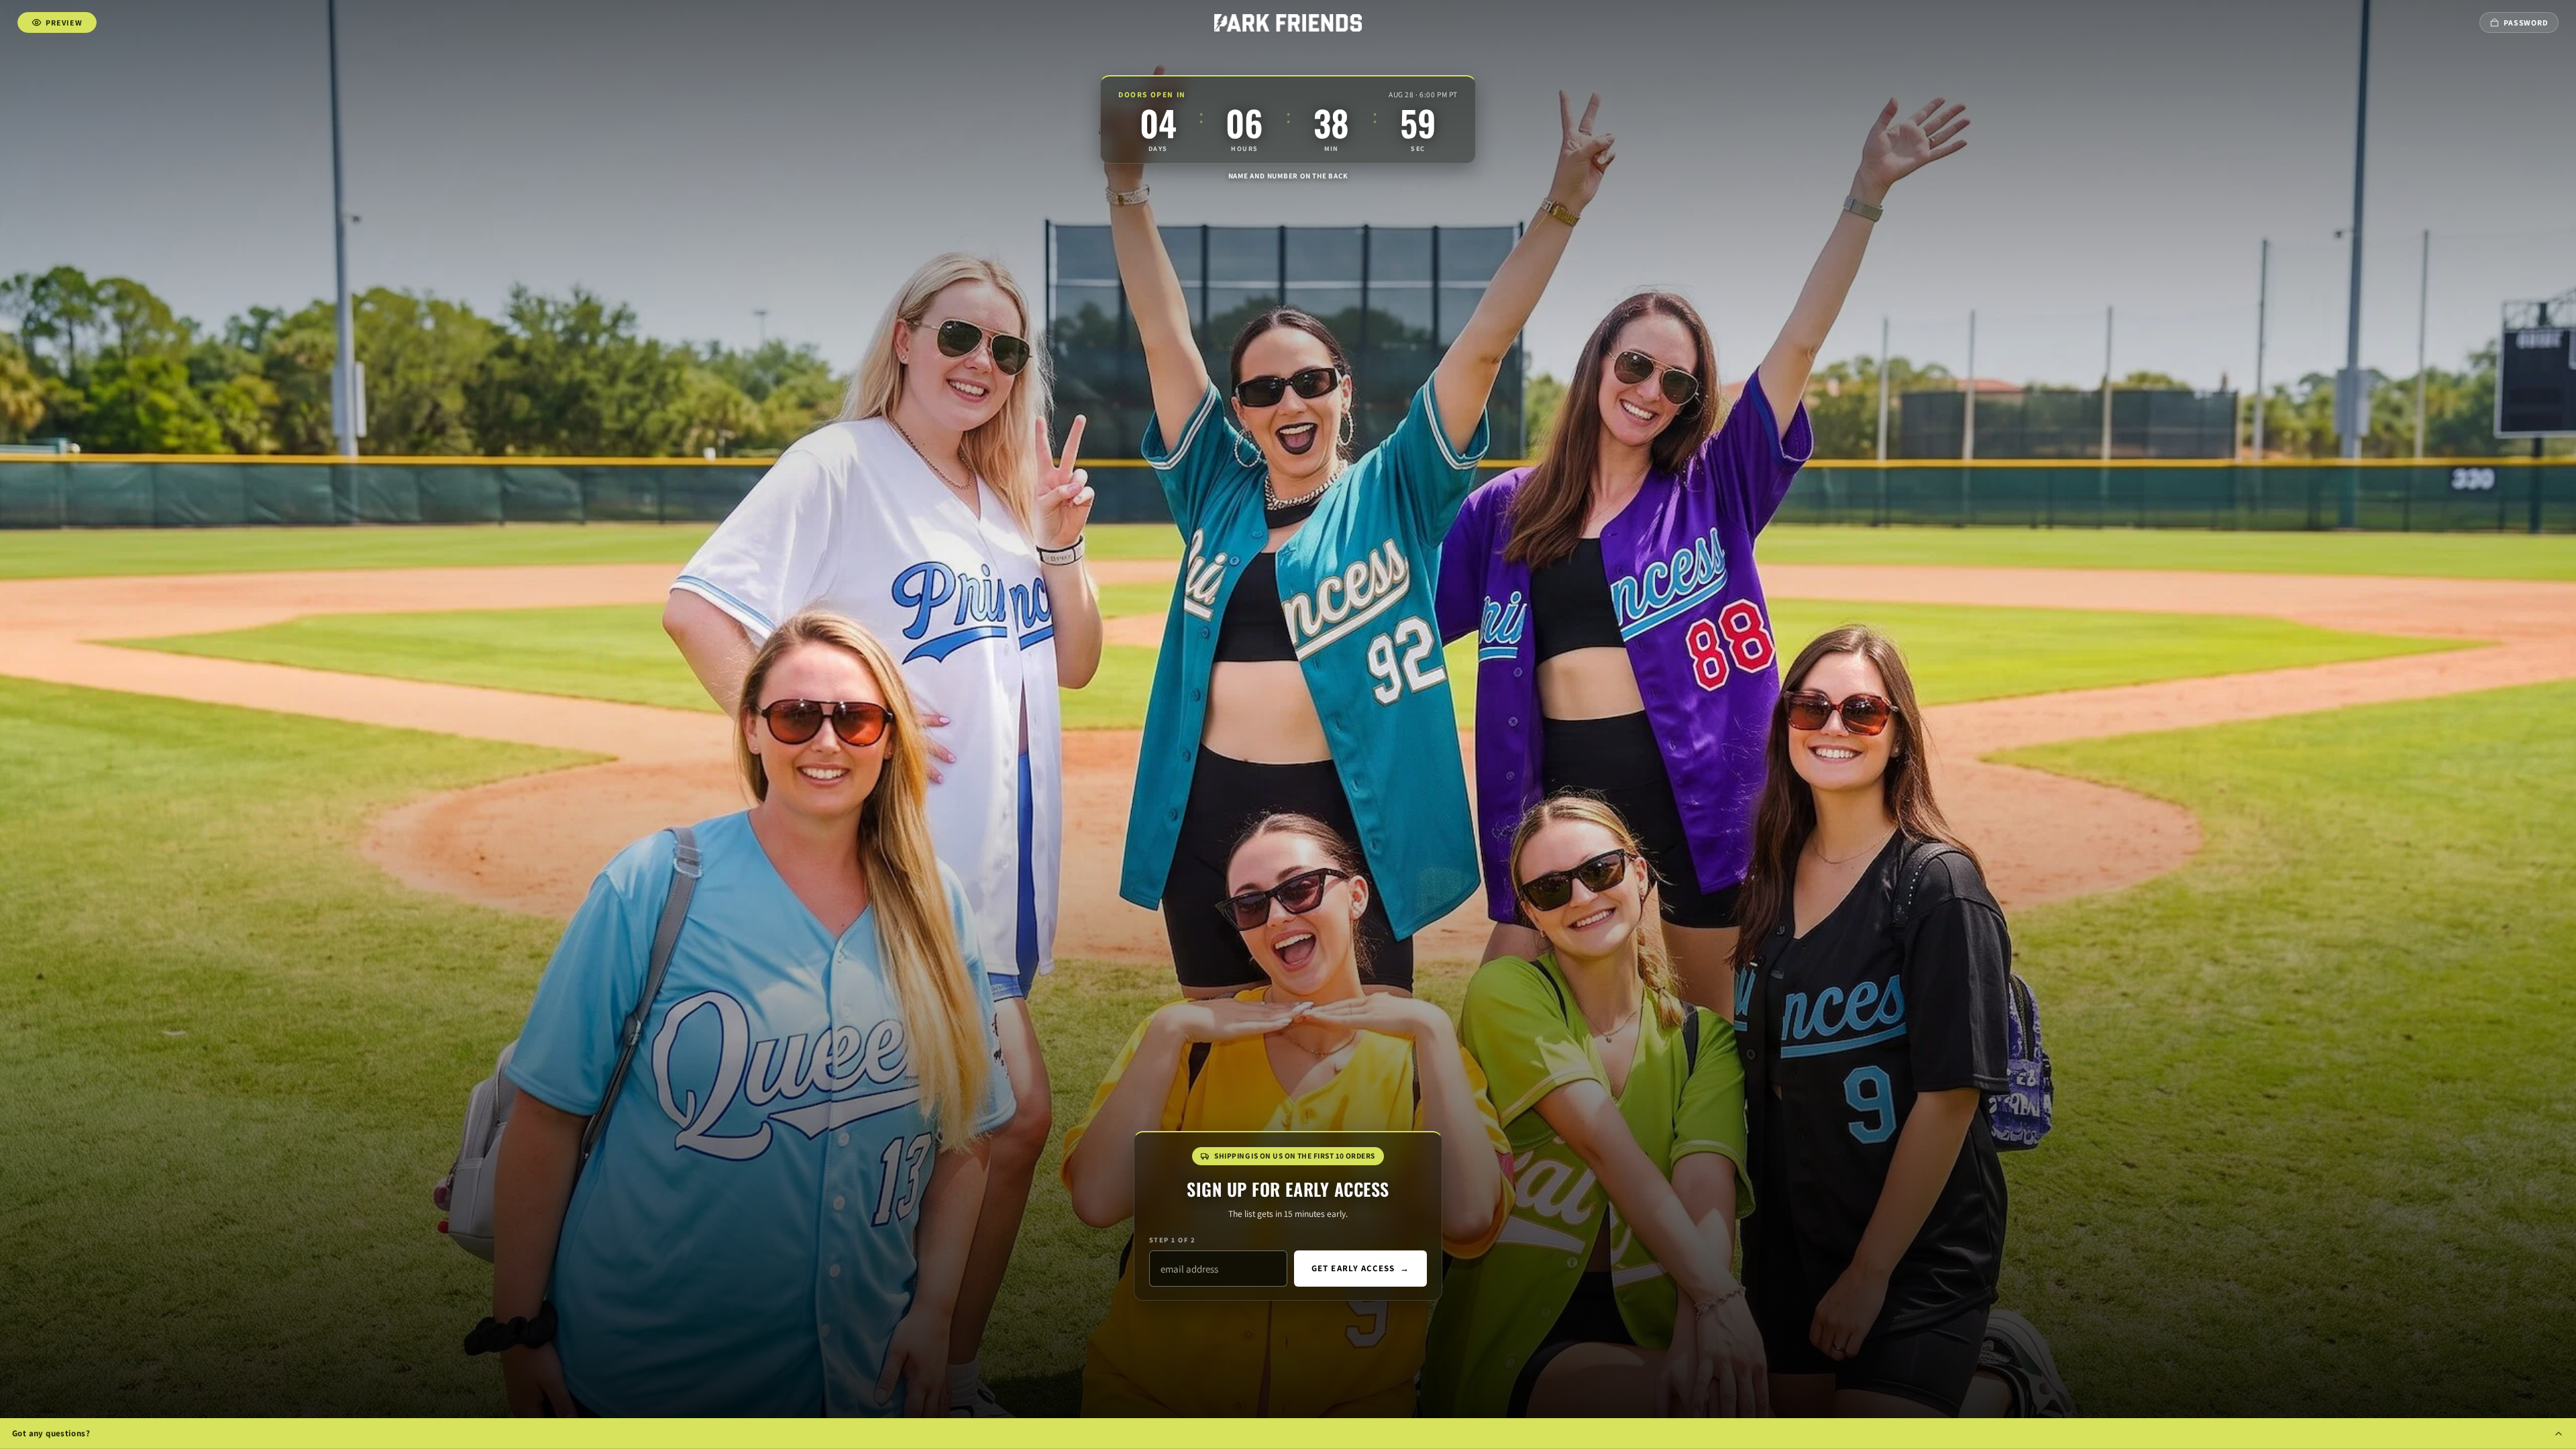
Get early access (1360, 1268)
